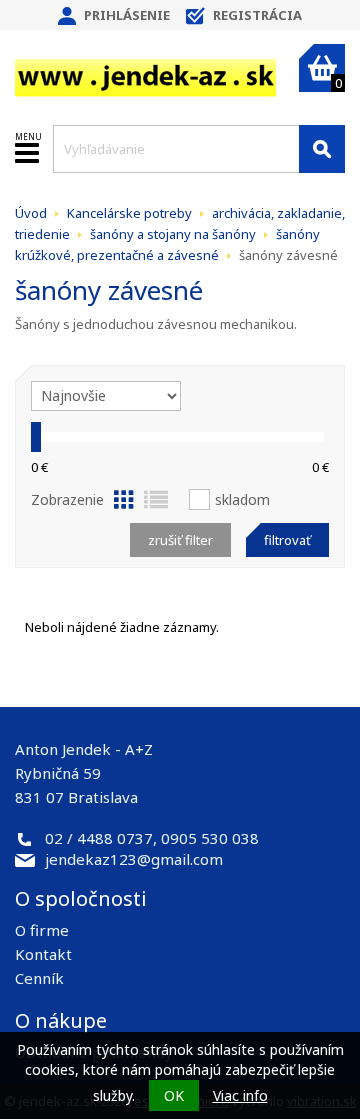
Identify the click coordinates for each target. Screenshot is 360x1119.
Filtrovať (287, 540)
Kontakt (43, 954)
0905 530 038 (210, 838)
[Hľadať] (322, 149)
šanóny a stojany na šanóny (173, 234)
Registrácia (257, 15)
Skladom (242, 499)
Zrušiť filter (180, 540)
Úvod (31, 213)
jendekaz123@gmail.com (134, 859)
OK (174, 1095)
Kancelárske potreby (129, 213)
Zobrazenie (67, 499)
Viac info (240, 1095)
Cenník (39, 978)
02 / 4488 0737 (99, 838)
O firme (42, 930)
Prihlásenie (127, 15)
